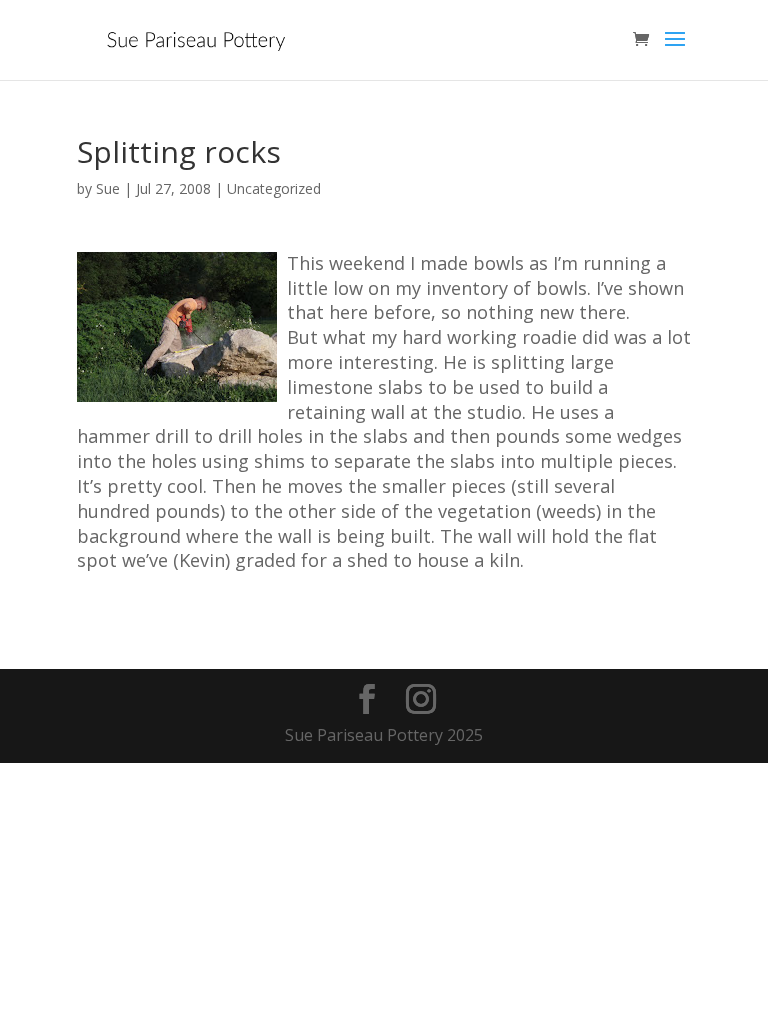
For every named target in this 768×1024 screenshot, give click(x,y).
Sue (108, 188)
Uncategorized (274, 188)
